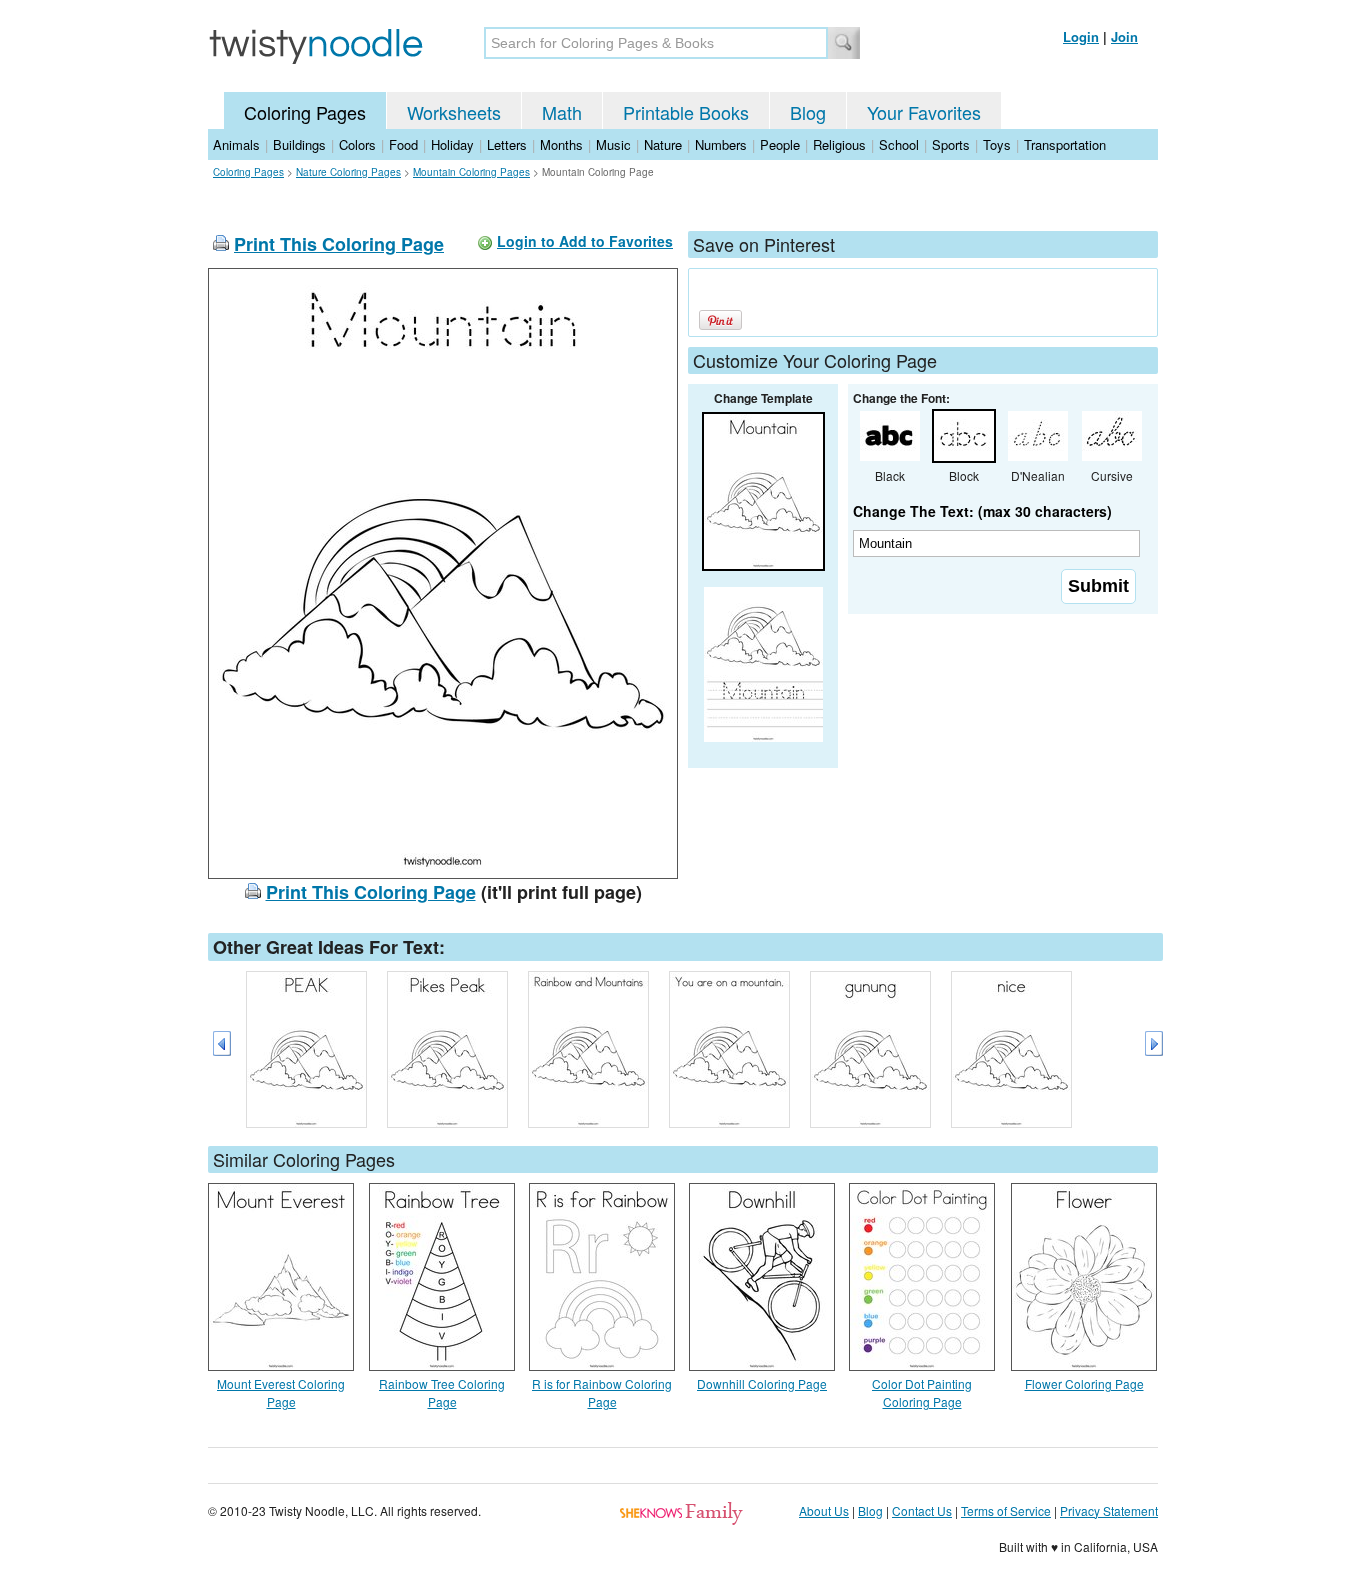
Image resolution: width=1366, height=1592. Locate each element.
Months (561, 144)
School (899, 144)
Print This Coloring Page (339, 244)
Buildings (299, 144)
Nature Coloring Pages (348, 172)
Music (613, 144)
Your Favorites (924, 112)
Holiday (452, 144)
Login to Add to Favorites (585, 241)
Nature (663, 144)
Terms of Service (1006, 1510)
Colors (357, 144)
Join (1124, 36)
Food (403, 144)
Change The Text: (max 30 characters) (982, 511)
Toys (997, 144)
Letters (507, 144)
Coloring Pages (305, 112)
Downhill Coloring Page (762, 1383)
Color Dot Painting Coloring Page (922, 1392)
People (780, 144)
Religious (839, 144)
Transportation (1065, 144)
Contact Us (922, 1510)
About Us (824, 1510)
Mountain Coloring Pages (471, 172)
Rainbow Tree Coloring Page (442, 1392)
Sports (951, 144)
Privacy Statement (1109, 1510)
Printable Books (686, 112)
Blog (808, 112)
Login (1081, 36)
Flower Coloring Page (1084, 1383)
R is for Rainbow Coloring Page (602, 1392)
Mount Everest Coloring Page (281, 1392)
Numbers (721, 144)
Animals (236, 144)
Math (562, 112)
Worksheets (454, 112)
